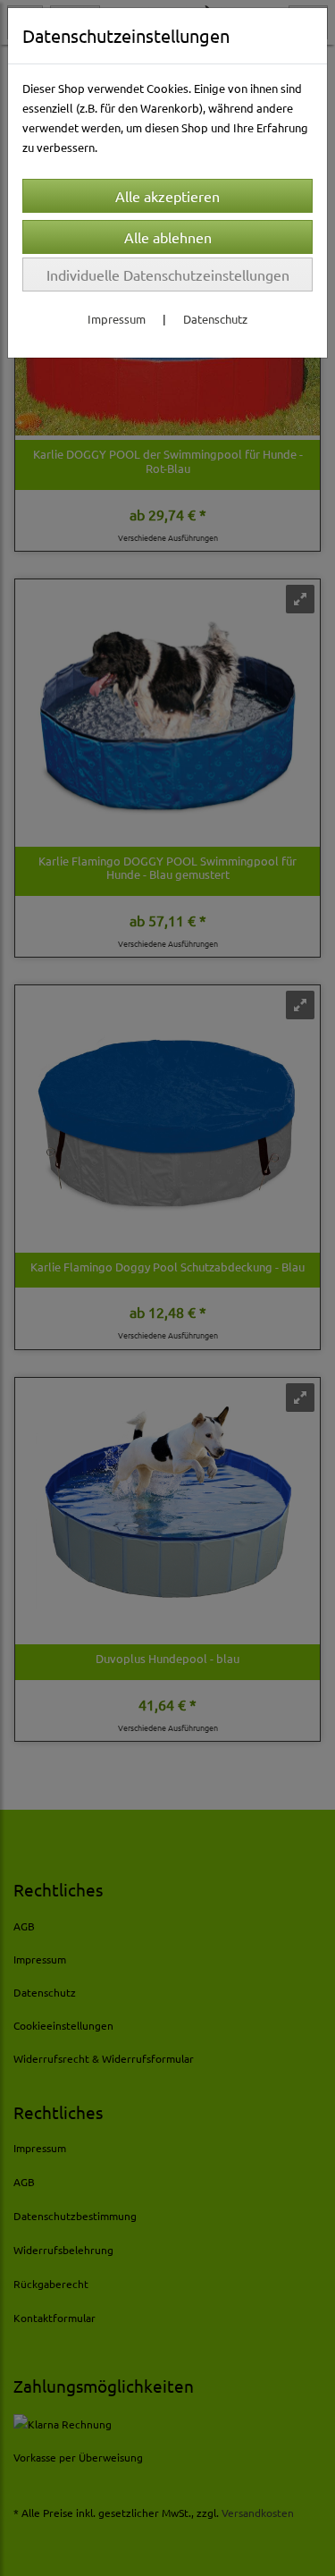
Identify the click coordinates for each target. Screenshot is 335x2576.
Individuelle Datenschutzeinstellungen (168, 274)
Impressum (117, 319)
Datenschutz (215, 319)
